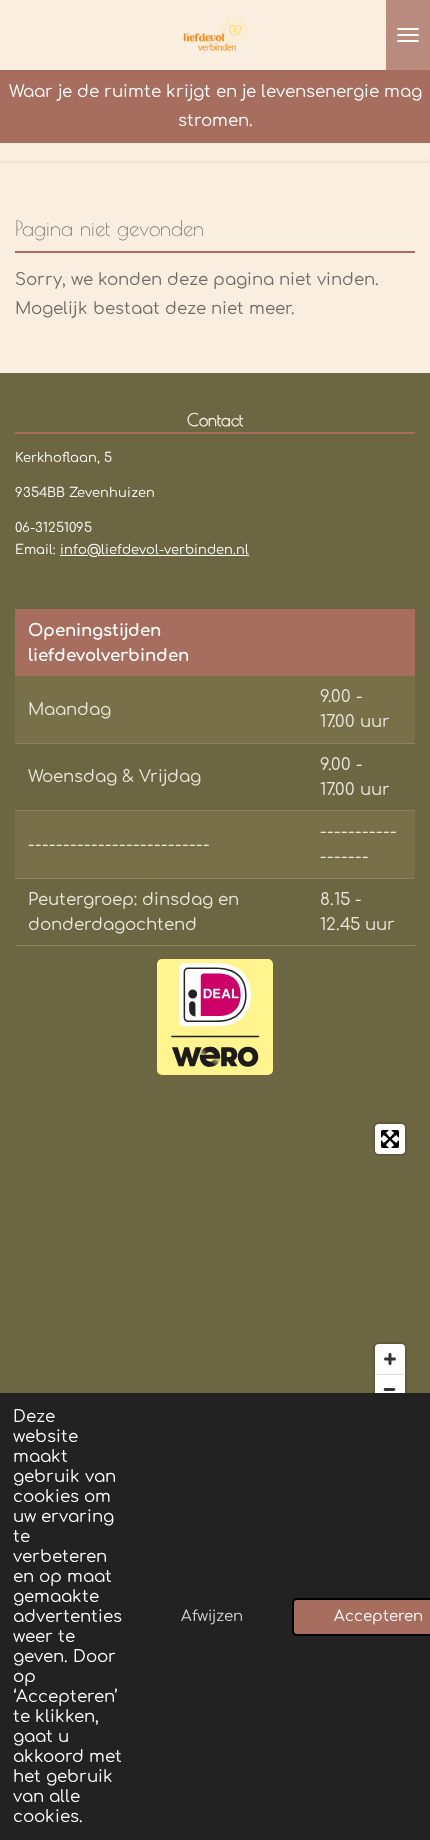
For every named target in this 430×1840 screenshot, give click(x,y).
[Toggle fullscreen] (390, 1139)
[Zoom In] (390, 1359)
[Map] (215, 1264)
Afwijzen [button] (212, 1616)
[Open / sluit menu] (408, 35)
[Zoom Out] (390, 1389)
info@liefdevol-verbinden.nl (154, 550)
